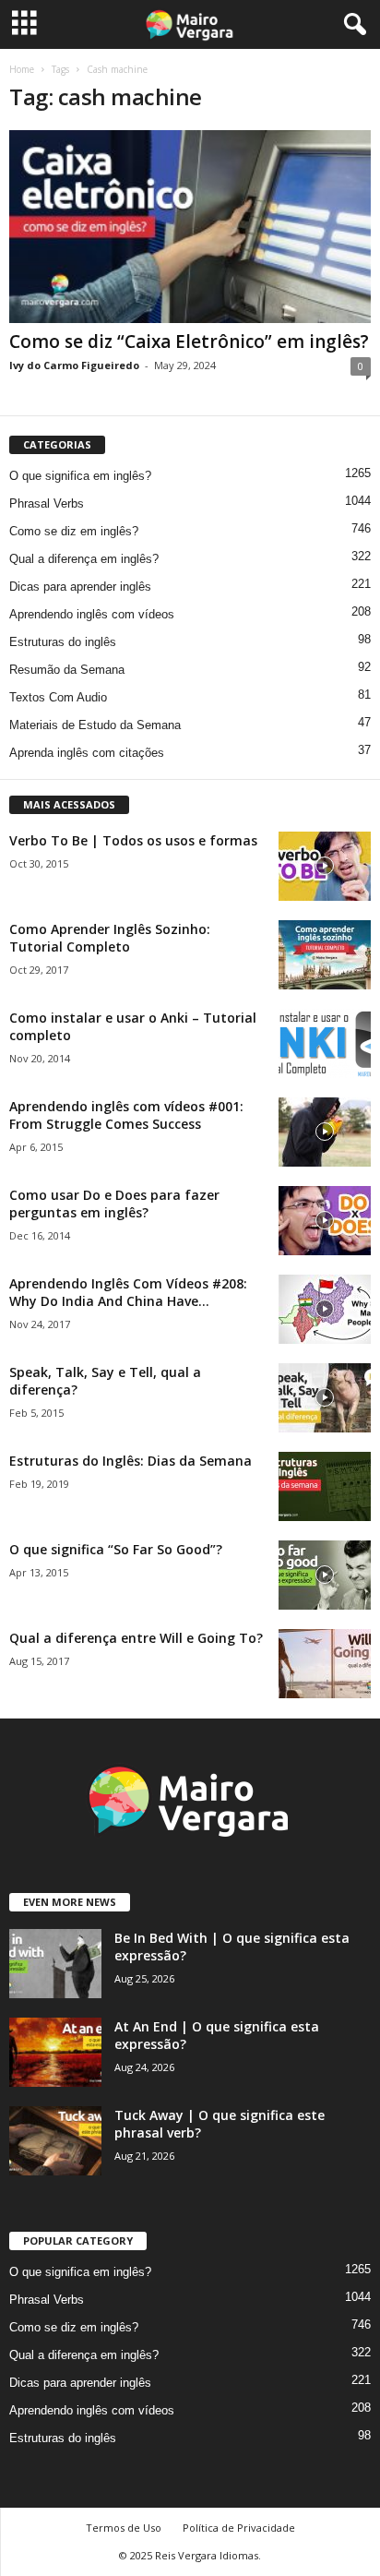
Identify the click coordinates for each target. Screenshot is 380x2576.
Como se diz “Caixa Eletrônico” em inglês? (189, 341)
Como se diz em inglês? (74, 531)
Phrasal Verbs (47, 503)
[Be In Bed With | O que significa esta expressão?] (55, 1964)
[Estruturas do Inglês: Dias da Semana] (325, 1486)
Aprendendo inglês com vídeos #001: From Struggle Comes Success (126, 1115)
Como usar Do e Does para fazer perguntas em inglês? (114, 1204)
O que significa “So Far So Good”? (116, 1549)
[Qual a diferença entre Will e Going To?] (325, 1664)
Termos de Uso (124, 2528)
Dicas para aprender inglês (80, 587)
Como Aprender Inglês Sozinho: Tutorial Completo (110, 938)
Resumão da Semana (67, 670)
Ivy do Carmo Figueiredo (74, 365)
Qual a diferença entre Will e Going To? (136, 1638)
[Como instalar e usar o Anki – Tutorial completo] (325, 1043)
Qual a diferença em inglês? (84, 559)
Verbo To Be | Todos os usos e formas (133, 840)
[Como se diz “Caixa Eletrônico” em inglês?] (190, 227)
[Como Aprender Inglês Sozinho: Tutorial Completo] (325, 955)
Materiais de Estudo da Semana (95, 725)
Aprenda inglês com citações (87, 753)
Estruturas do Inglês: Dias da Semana (131, 1461)
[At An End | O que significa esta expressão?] (55, 2052)
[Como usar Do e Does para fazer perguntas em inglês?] (325, 1221)
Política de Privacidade (239, 2528)
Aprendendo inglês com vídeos (92, 614)
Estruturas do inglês (63, 642)
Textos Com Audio (58, 697)
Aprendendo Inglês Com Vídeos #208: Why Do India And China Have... (128, 1292)
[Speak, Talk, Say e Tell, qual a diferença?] (325, 1398)
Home (22, 69)
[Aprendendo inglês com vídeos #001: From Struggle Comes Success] (325, 1132)
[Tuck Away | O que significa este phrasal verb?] (55, 2141)
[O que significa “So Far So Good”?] (325, 1575)
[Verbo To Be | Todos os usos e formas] (325, 866)
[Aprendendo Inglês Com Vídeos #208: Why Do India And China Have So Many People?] (325, 1309)
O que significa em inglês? (80, 476)
